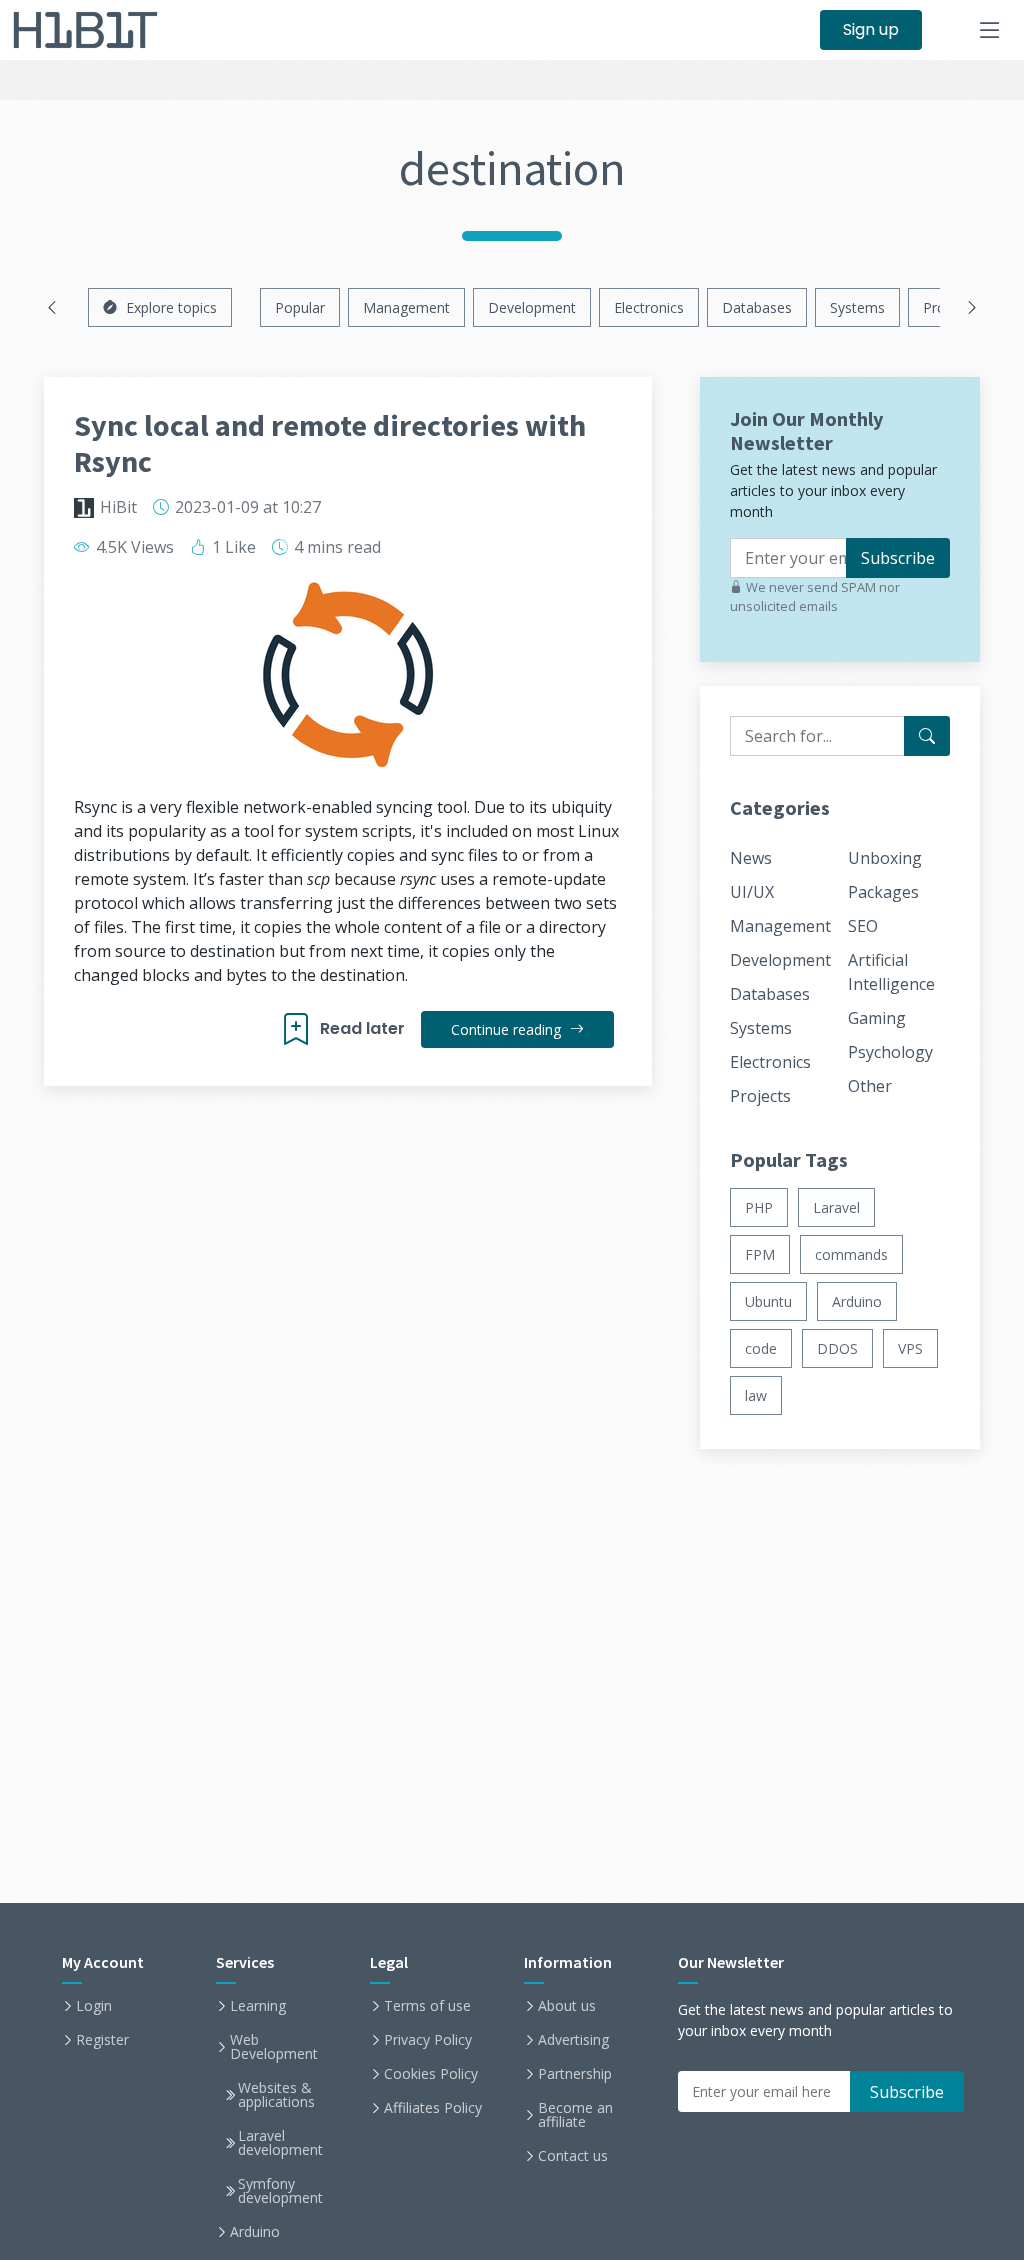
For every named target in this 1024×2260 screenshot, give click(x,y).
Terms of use (427, 2006)
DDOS (837, 1348)
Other (870, 1086)
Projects (760, 1096)
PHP (759, 1207)
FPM (760, 1254)
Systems (857, 307)
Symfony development (280, 2191)
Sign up (871, 29)
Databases (757, 307)
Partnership (575, 2074)
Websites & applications (276, 2095)
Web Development (274, 2047)
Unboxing (885, 858)
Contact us (573, 2156)
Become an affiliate (575, 2115)
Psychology (890, 1052)
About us (567, 2006)
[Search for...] (927, 736)
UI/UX (752, 892)
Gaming (877, 1018)
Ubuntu (768, 1301)
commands (851, 1254)
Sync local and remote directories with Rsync (330, 443)
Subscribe (898, 558)
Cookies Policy (431, 2074)
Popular (300, 307)
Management (406, 307)
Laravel (836, 1207)
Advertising (573, 2040)
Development (532, 307)
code (761, 1348)
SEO (863, 926)
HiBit (118, 507)
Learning (258, 2006)
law (756, 1395)
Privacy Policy (428, 2040)
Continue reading (508, 1029)
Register (102, 2040)
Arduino (857, 1301)
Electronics (649, 307)
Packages (883, 892)
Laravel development (280, 2143)
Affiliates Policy (433, 2108)
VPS (910, 1348)
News (751, 858)
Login (94, 2006)
